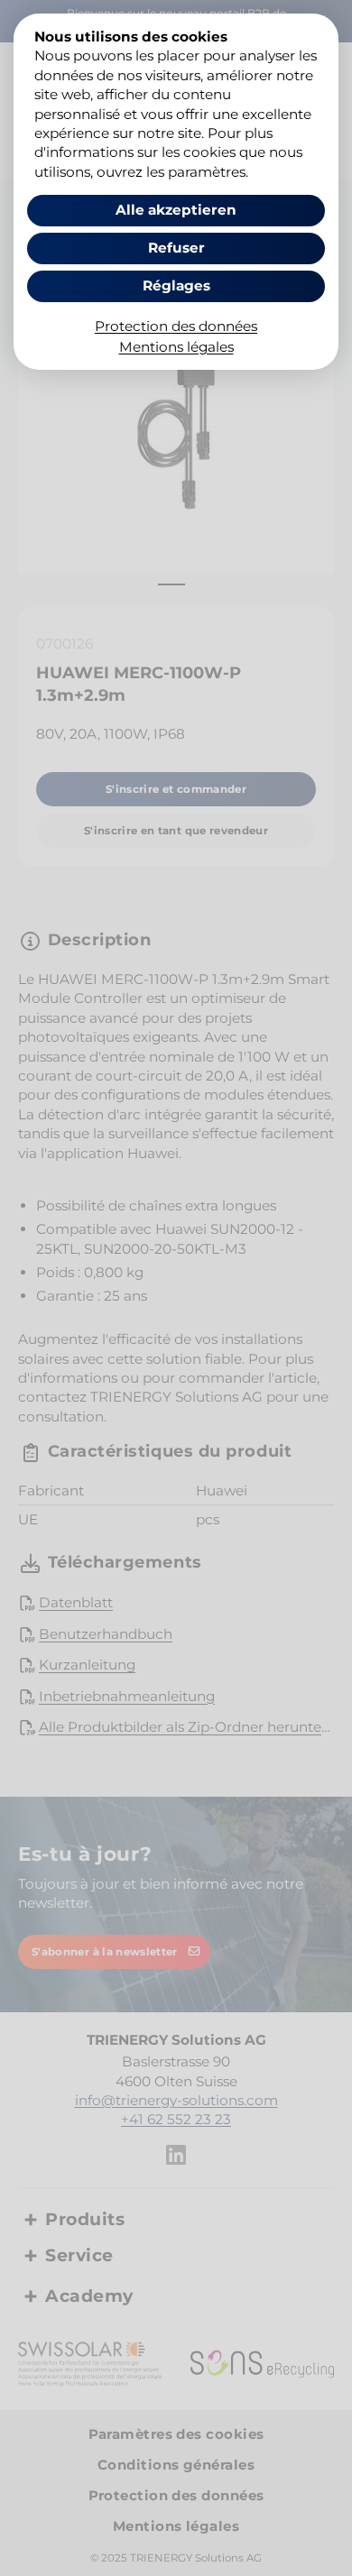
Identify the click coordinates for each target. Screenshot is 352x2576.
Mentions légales (176, 347)
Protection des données (176, 326)
